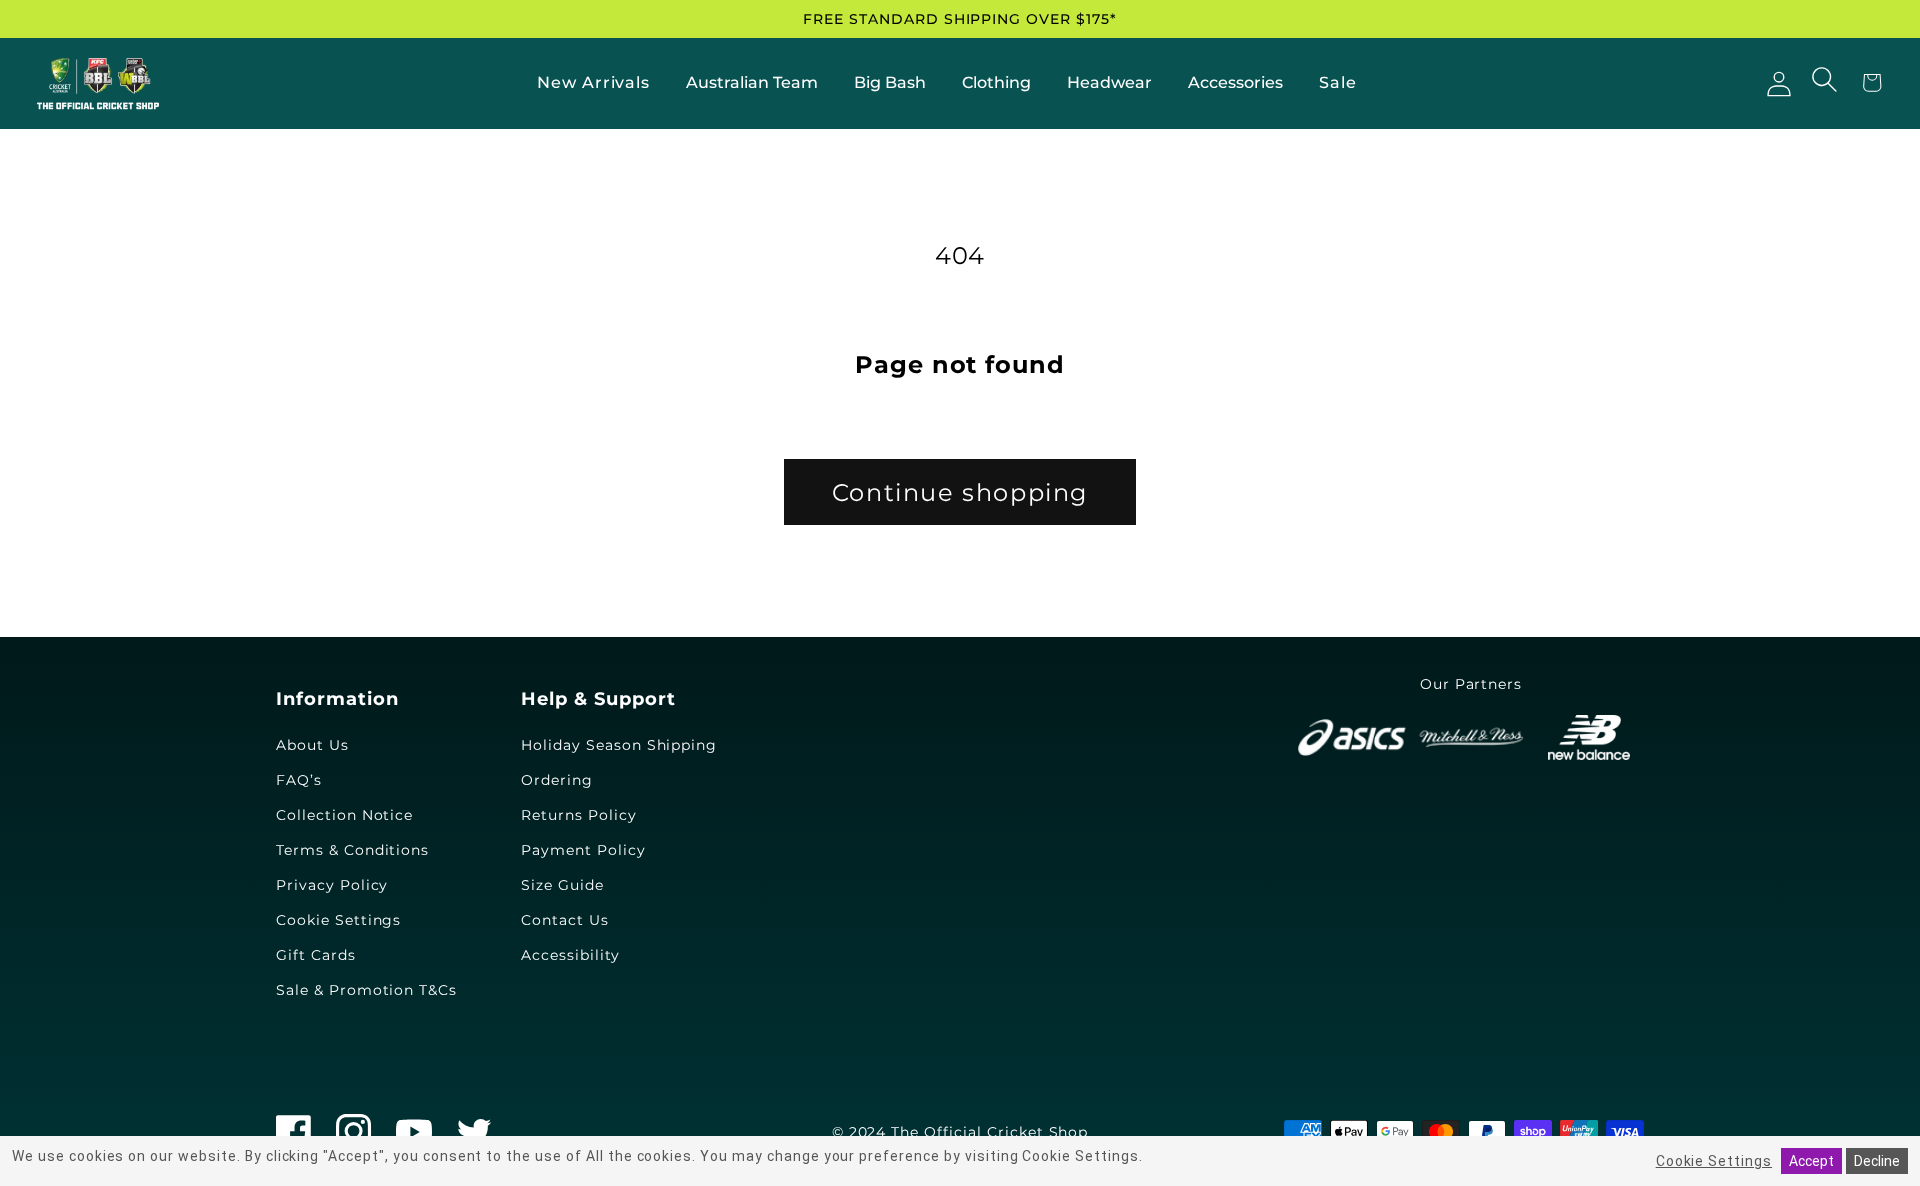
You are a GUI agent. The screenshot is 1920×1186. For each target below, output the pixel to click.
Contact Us (565, 920)
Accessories (1235, 82)
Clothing (996, 82)
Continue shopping (960, 492)
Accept (1811, 1161)
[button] (1827, 81)
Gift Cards (316, 955)
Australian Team (752, 82)
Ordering (557, 780)
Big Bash (890, 82)
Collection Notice (344, 815)
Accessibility (570, 955)
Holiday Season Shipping (619, 745)
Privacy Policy (332, 885)
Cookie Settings (338, 920)
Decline (1877, 1161)
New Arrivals (594, 82)
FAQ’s (299, 780)
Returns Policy (578, 815)
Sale (1338, 82)
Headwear (1109, 82)
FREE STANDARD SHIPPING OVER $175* (960, 19)
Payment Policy (583, 850)
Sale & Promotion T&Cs (366, 990)
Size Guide (562, 885)
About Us (312, 745)
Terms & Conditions (352, 850)
